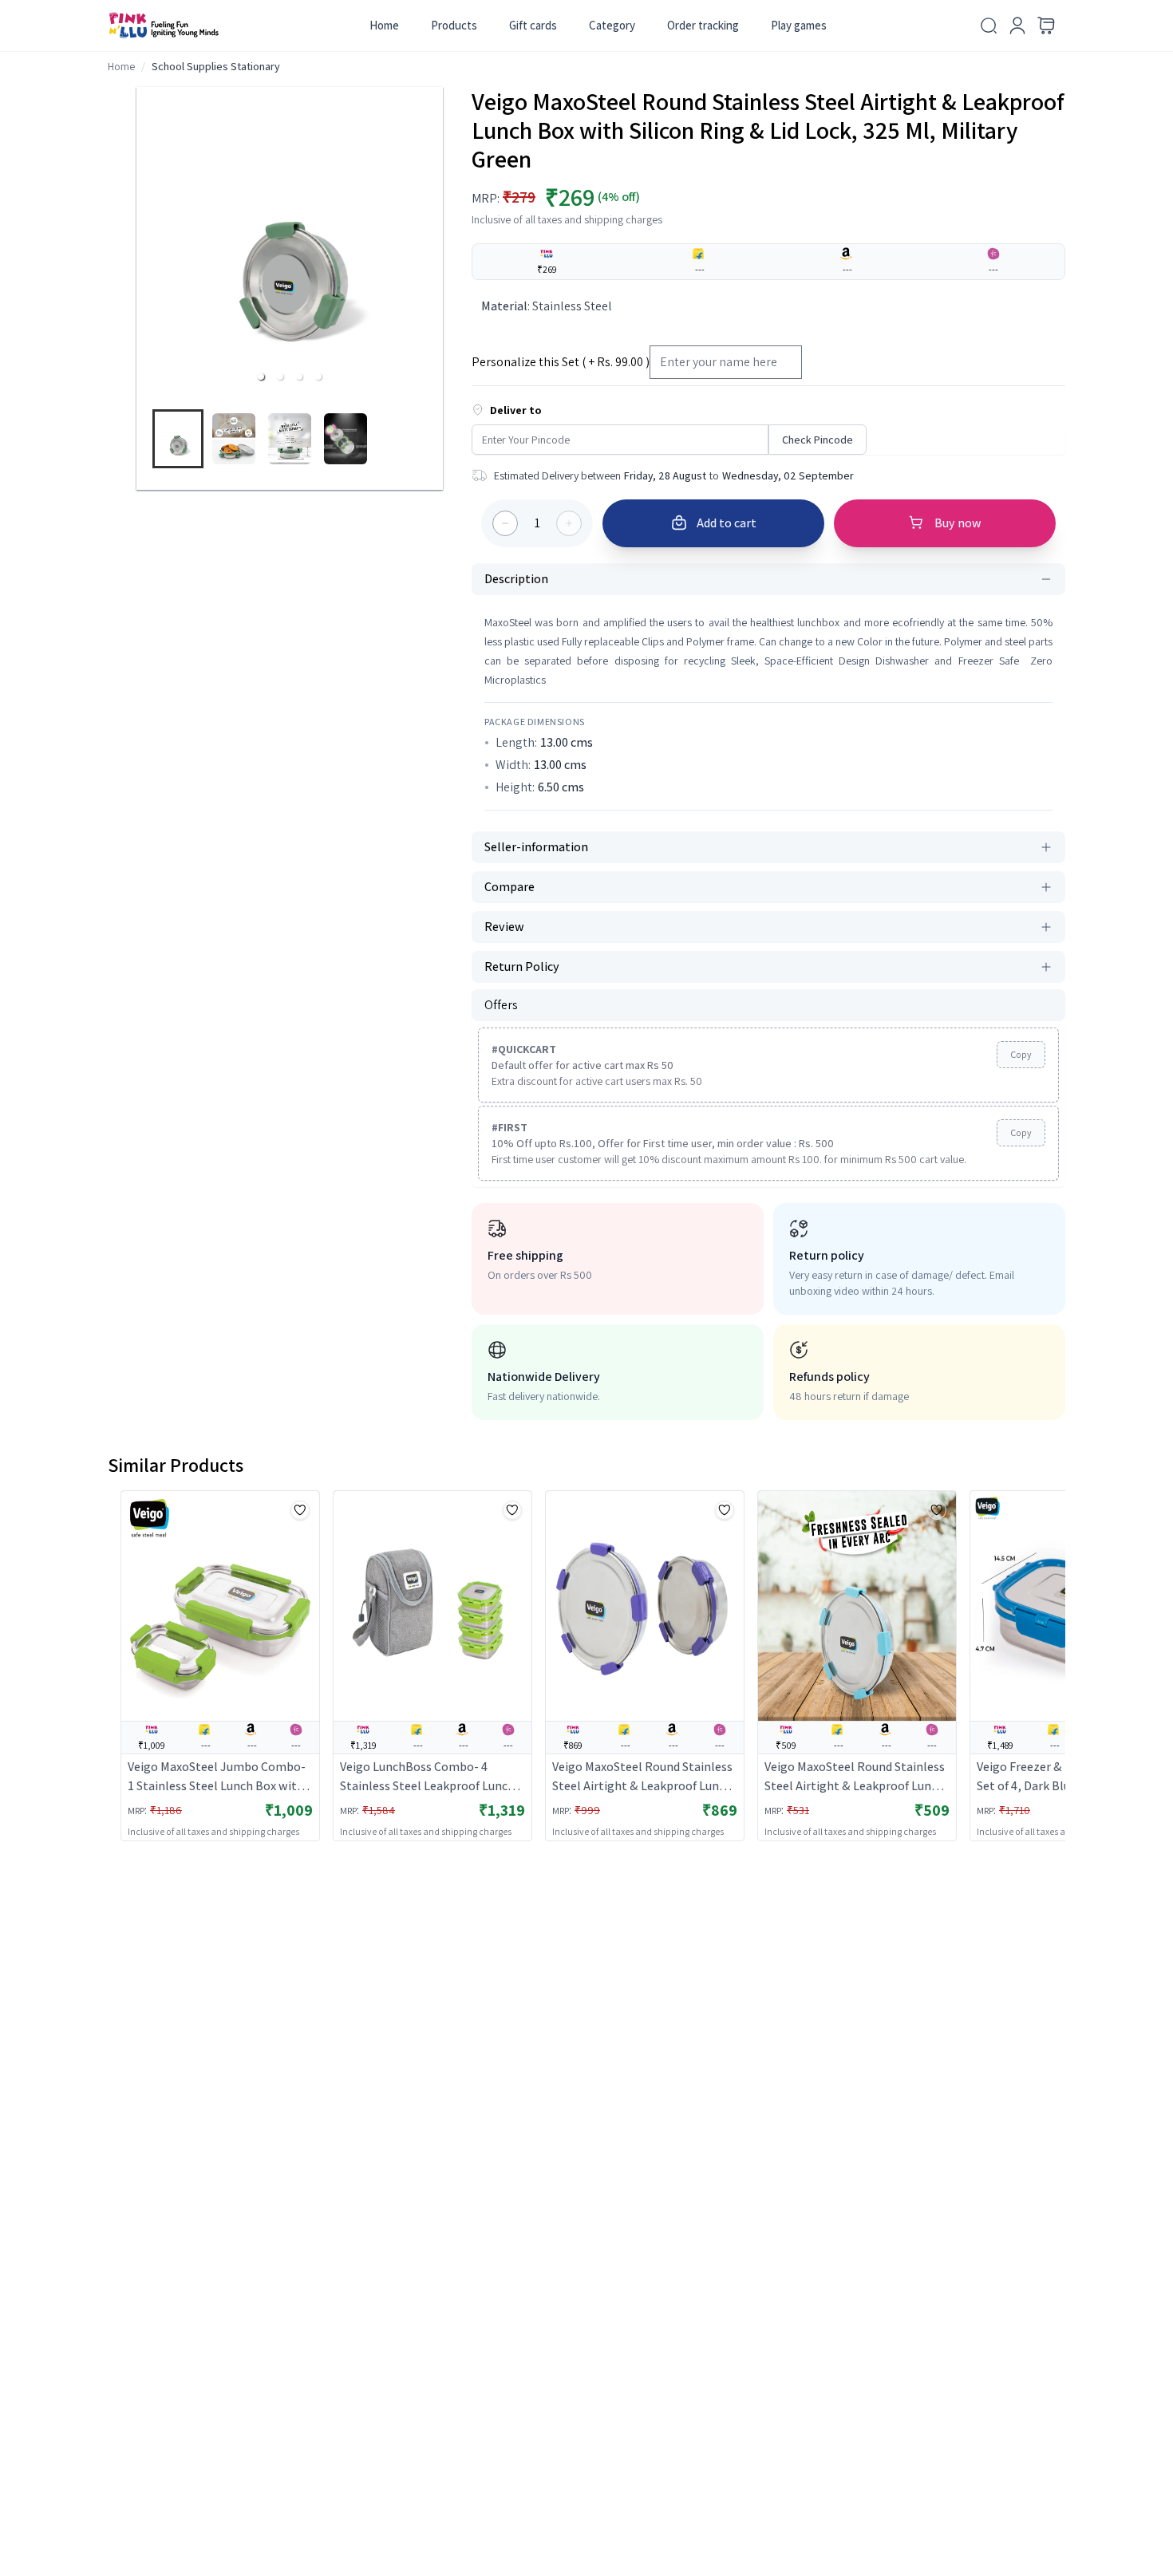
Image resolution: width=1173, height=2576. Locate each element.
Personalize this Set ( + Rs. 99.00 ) (561, 362)
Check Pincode (818, 440)
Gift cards (533, 25)
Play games (799, 25)
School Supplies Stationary (216, 66)
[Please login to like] (300, 1510)
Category (612, 25)
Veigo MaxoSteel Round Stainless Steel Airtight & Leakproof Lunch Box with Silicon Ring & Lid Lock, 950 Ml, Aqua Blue (855, 1777)
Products (454, 25)
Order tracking (703, 25)
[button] (261, 377)
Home (384, 25)
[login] (1017, 26)
